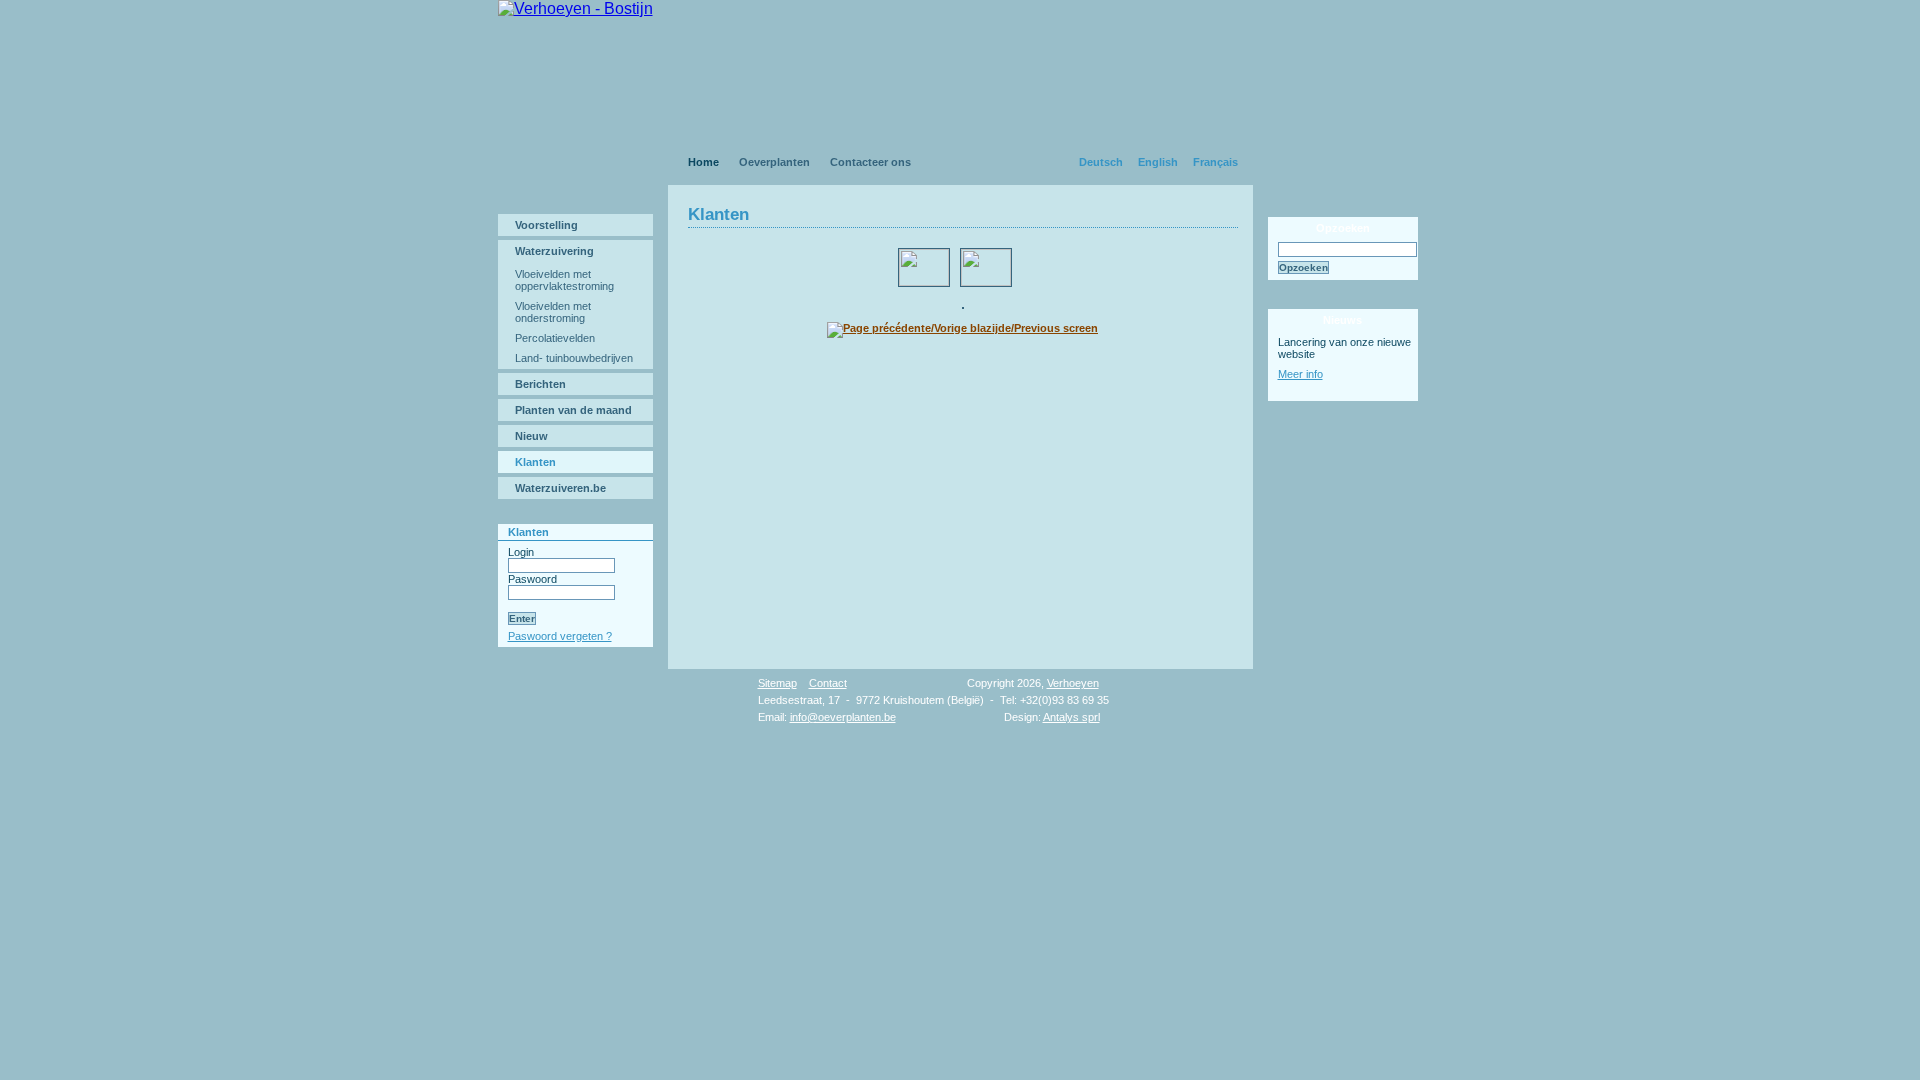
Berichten (540, 384)
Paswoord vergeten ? (560, 636)
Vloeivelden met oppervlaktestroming (564, 280)
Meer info (1300, 374)
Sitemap (777, 683)
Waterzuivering (554, 251)
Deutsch (1101, 162)
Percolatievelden (555, 338)
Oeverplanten (774, 162)
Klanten (535, 462)
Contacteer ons (870, 162)
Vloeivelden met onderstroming (553, 312)
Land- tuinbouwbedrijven (574, 358)
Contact (828, 683)
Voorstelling (546, 225)
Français (1215, 162)
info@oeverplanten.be (843, 717)
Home (703, 162)
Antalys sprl (1071, 717)
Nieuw (531, 436)
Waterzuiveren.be (560, 488)
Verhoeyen (1073, 683)
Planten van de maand (573, 410)
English (1158, 162)
